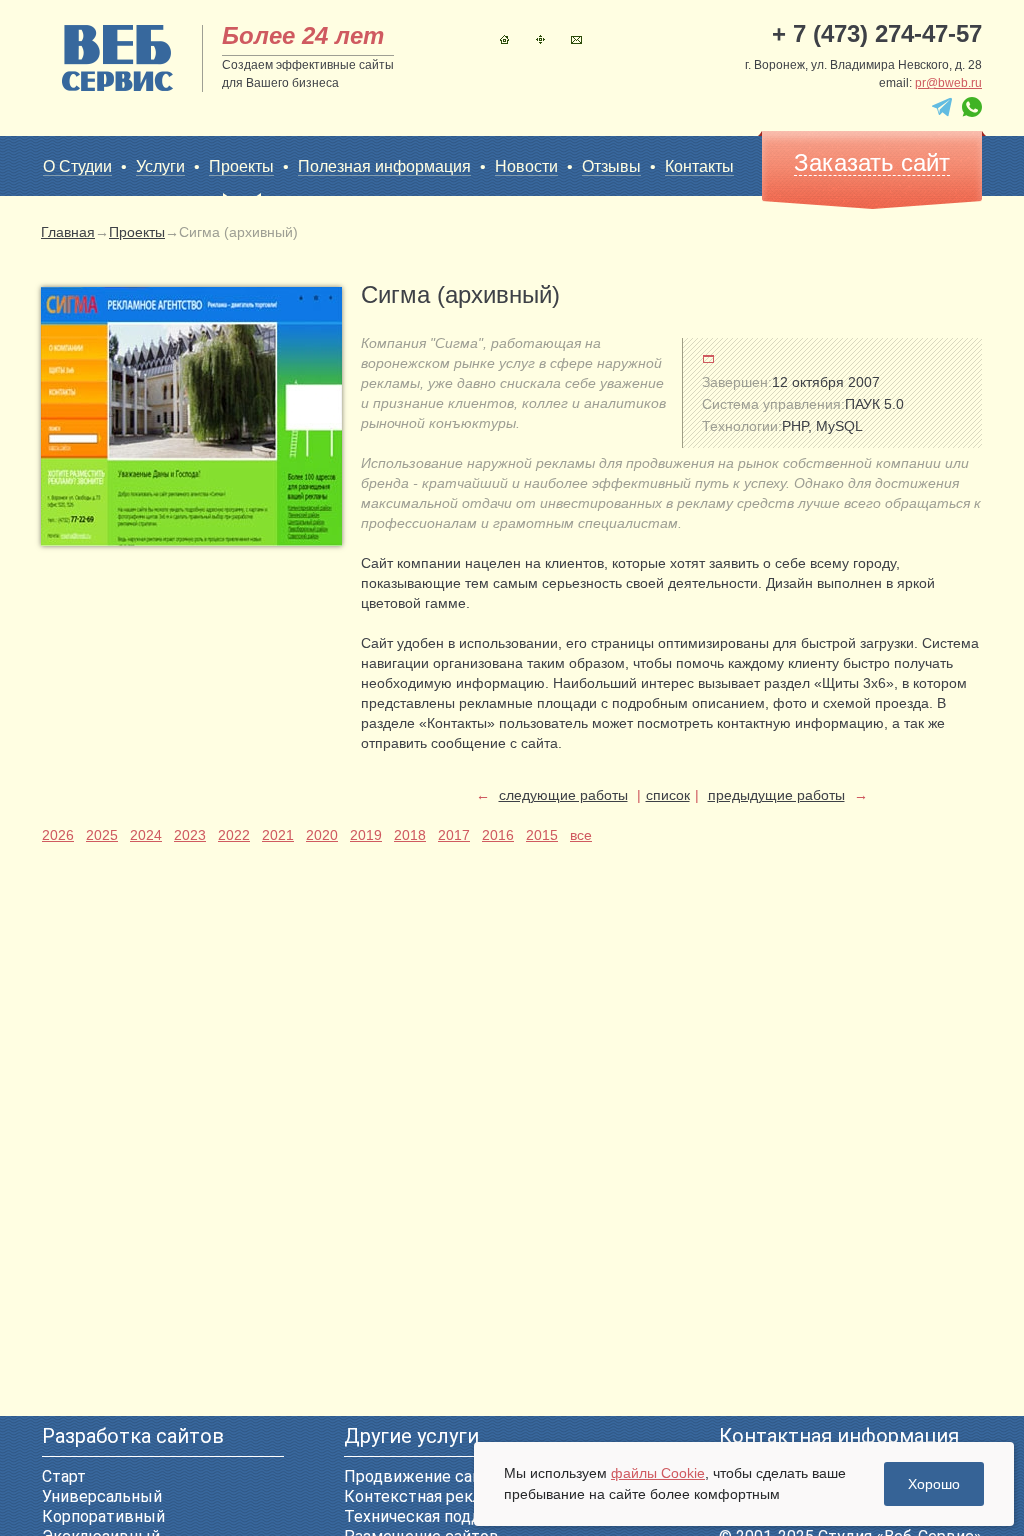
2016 (498, 835)
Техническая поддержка (436, 1516)
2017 (454, 835)
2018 (410, 835)
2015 (542, 835)
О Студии (77, 166)
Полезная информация (384, 166)
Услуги (160, 166)
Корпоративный (103, 1516)
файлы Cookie (658, 1473)
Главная (504, 39)
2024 (146, 835)
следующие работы (563, 795)
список (668, 795)
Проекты (241, 166)
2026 (58, 835)
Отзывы (611, 166)
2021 (278, 835)
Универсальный (102, 1496)
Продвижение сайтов (426, 1476)
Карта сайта (540, 39)
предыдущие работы (776, 795)
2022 (234, 835)
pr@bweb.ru (948, 83)
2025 (102, 835)
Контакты (576, 39)
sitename (117, 58)
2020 (322, 835)
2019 (366, 835)
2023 (190, 835)
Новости (526, 166)
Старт (64, 1476)
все (581, 835)
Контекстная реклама (426, 1496)
